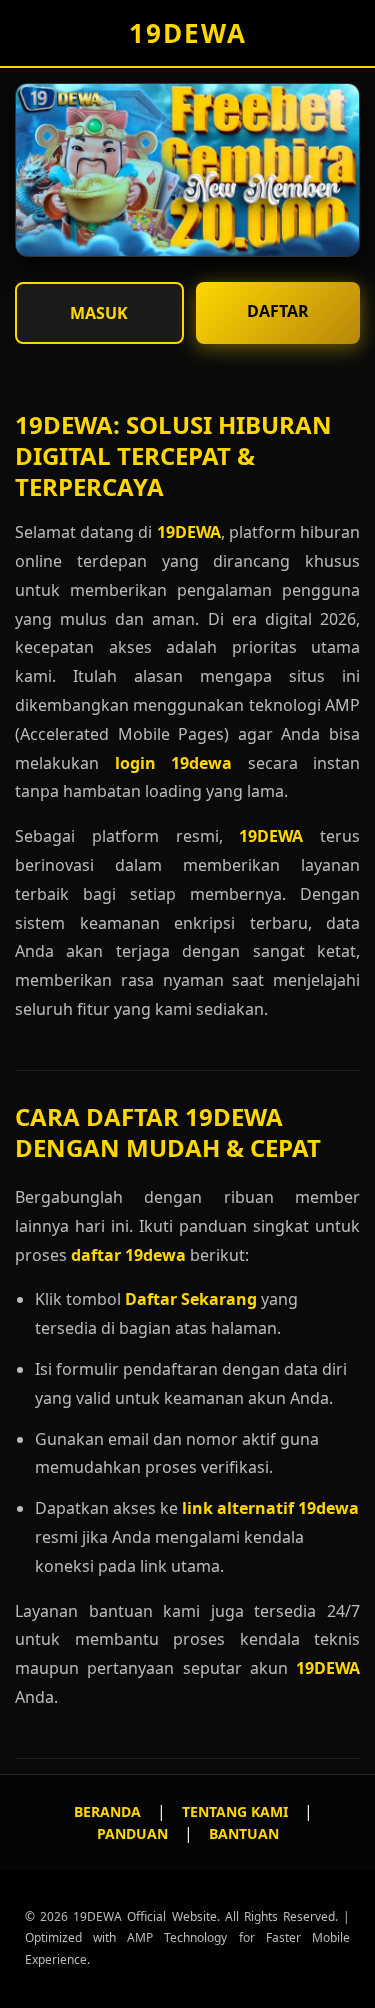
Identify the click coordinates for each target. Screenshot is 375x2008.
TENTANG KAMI (235, 1811)
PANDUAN (132, 1833)
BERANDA (107, 1811)
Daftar (278, 311)
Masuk (99, 313)
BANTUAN (244, 1833)
